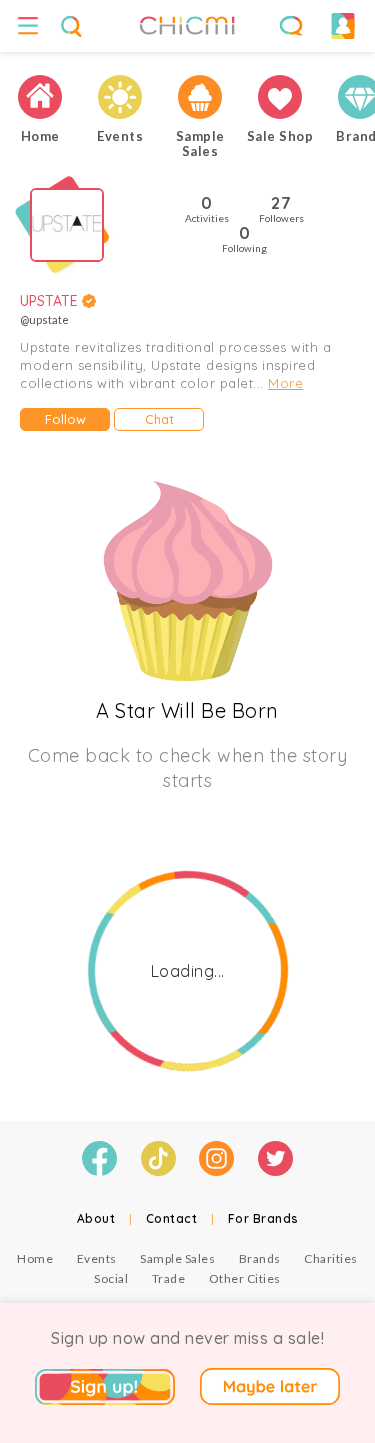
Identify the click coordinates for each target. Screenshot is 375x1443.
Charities (331, 1258)
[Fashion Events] (120, 97)
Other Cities (245, 1278)
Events (97, 1258)
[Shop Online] (280, 97)
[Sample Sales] (200, 97)
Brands (260, 1258)
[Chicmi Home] (40, 97)
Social (111, 1278)
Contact (172, 1218)
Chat (159, 419)
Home (35, 1258)
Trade (169, 1278)
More (285, 383)
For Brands (263, 1218)
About (96, 1218)
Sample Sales (177, 1258)
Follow (65, 419)
